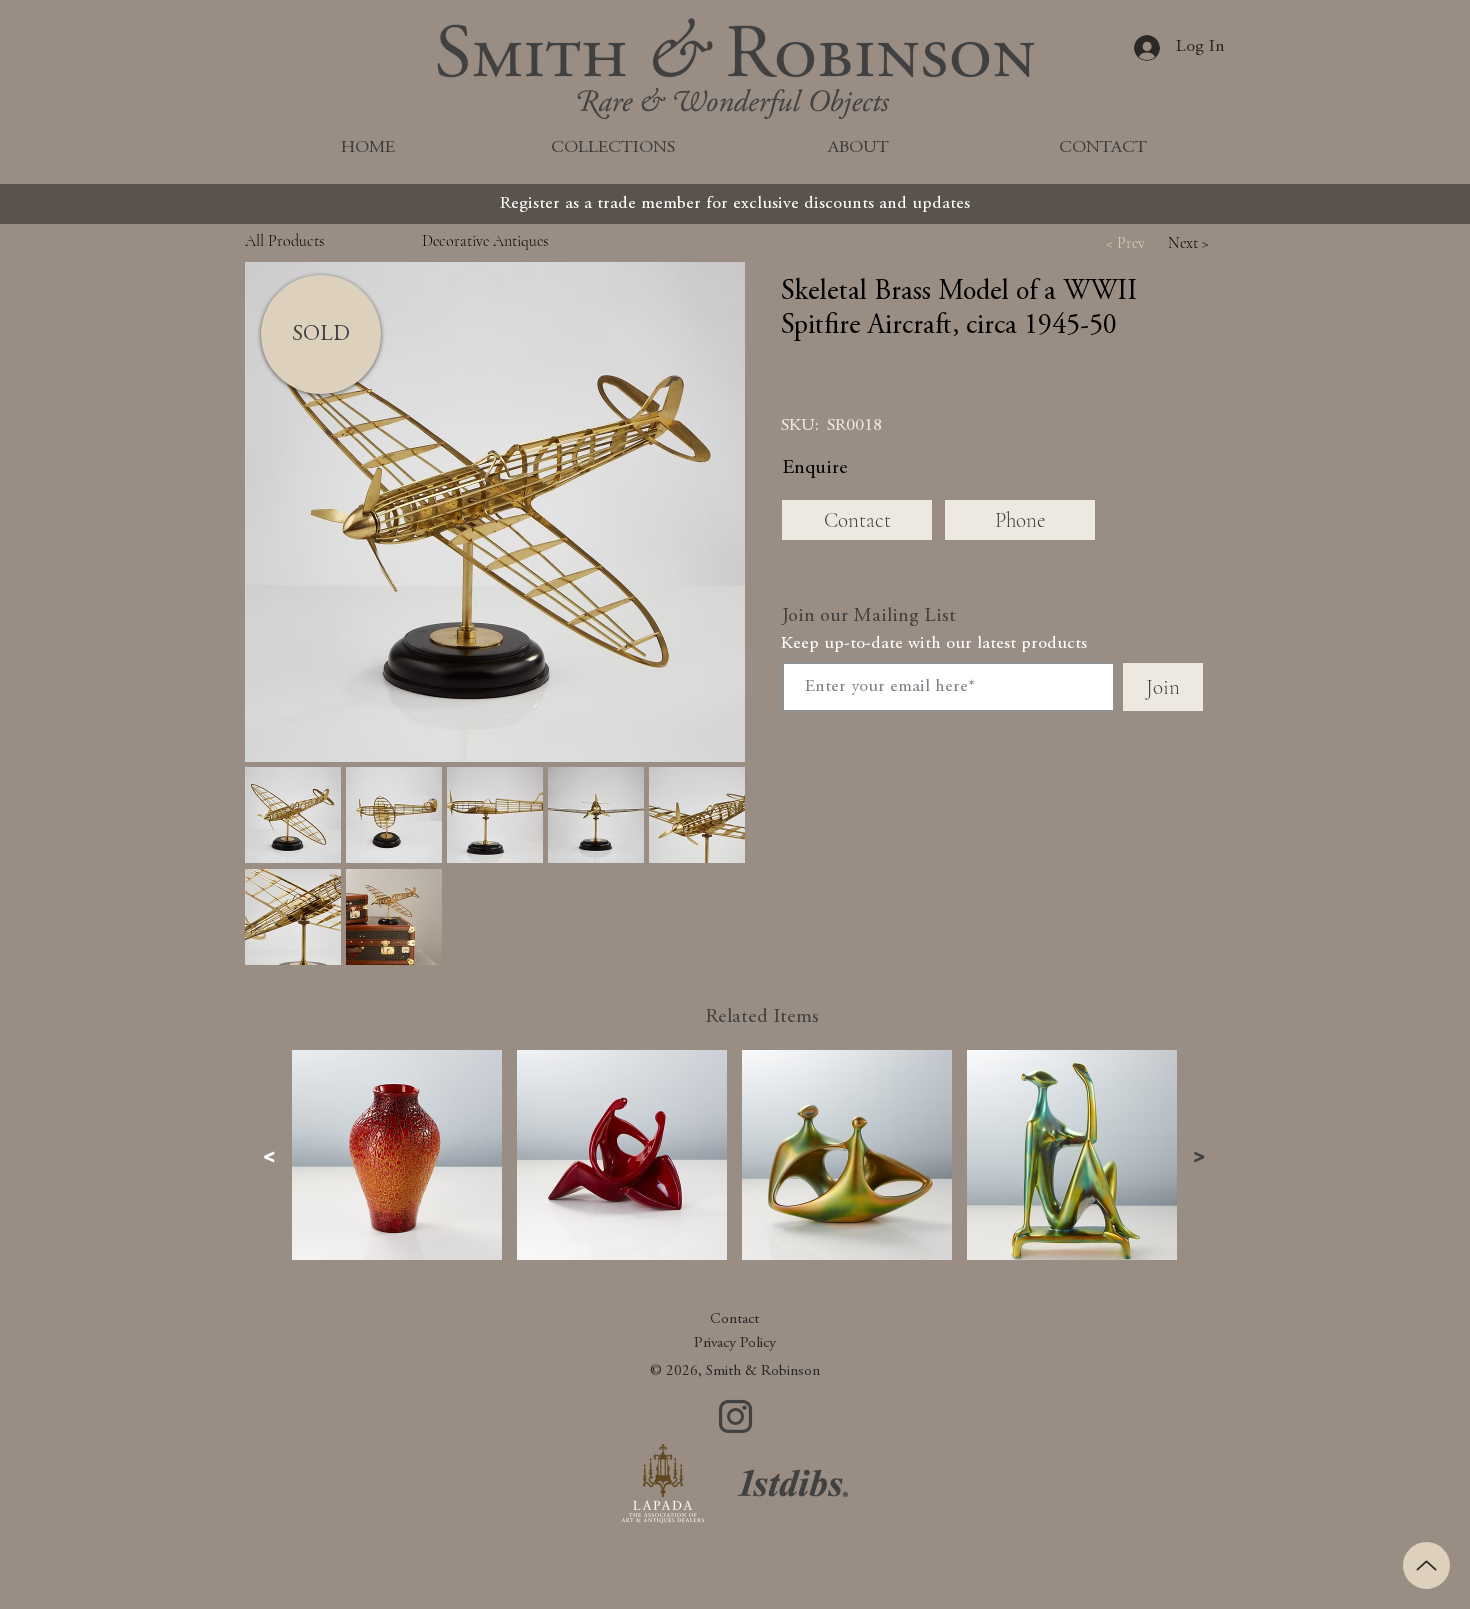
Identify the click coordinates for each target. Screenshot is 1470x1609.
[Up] (1426, 1565)
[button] (495, 512)
